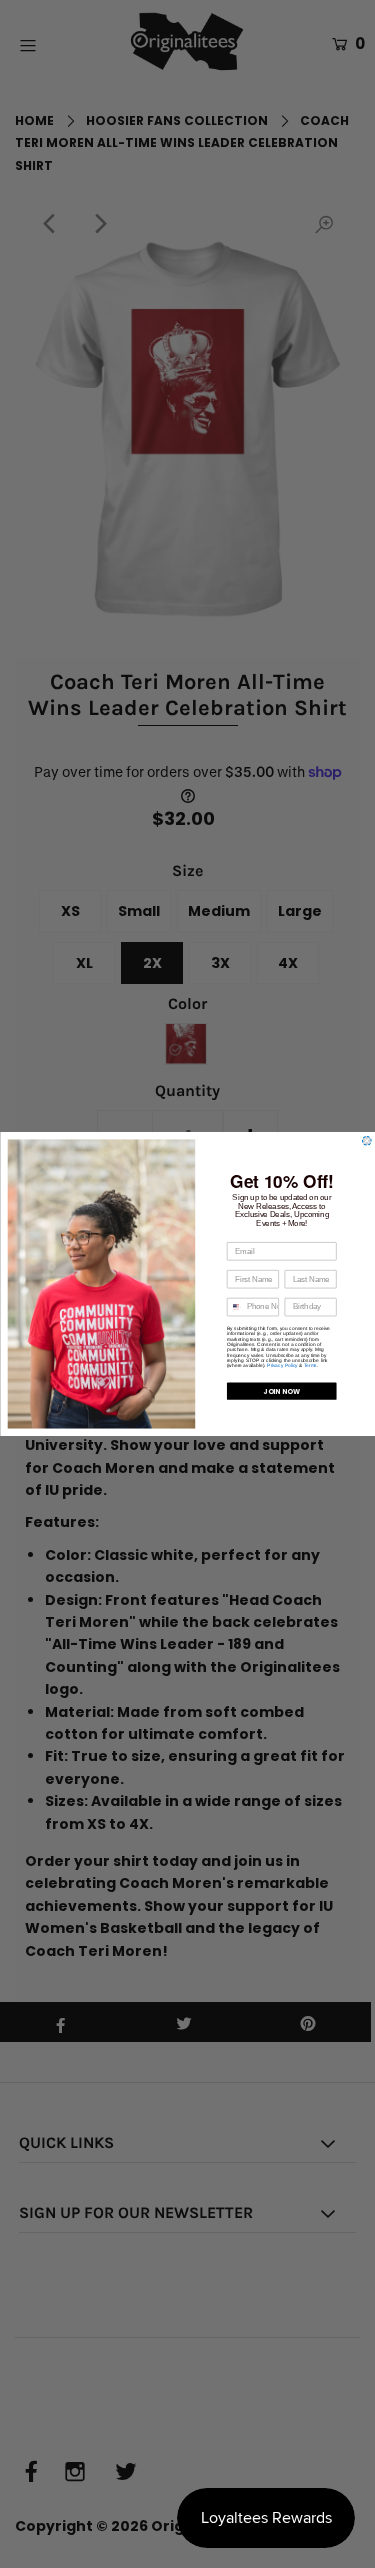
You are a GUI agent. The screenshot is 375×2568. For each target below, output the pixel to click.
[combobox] (234, 1306)
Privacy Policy (282, 1365)
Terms (309, 1365)
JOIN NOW (281, 1391)
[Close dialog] (367, 1141)
